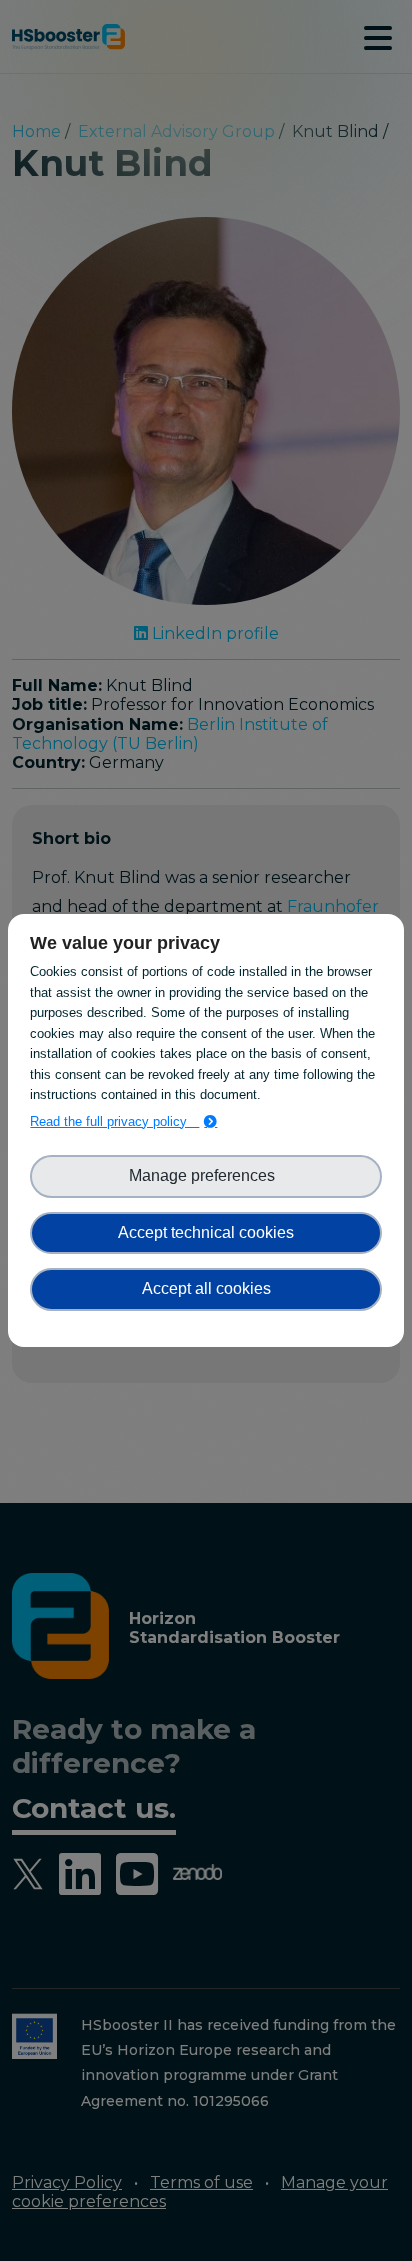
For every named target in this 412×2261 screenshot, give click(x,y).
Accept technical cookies (206, 1232)
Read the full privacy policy (114, 1121)
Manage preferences (206, 1175)
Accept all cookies (206, 1288)
